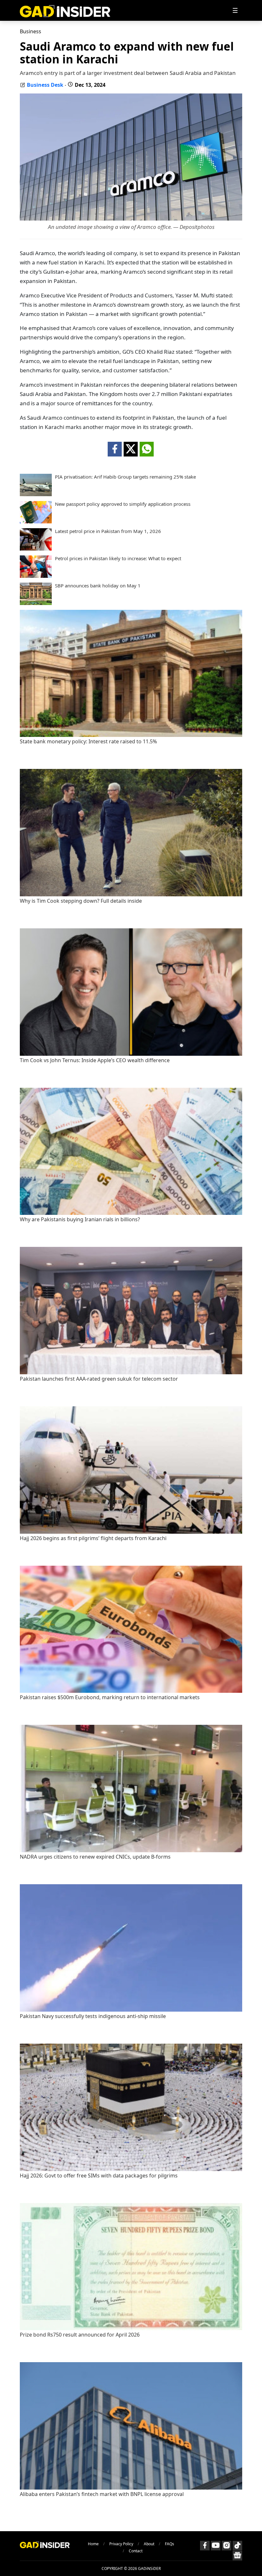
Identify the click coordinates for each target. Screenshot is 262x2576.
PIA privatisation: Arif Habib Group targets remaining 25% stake (125, 477)
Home (93, 2544)
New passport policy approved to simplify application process (123, 504)
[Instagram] (227, 2546)
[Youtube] (216, 2546)
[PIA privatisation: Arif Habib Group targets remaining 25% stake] (36, 494)
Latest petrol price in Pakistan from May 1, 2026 (108, 531)
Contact (136, 2551)
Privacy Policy (121, 2544)
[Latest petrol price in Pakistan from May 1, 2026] (36, 549)
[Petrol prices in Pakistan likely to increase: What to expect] (36, 576)
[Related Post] (131, 735)
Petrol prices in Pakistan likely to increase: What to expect (118, 558)
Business (31, 31)
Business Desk (45, 85)
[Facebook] (205, 2546)
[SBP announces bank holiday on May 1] (36, 603)
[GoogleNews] (237, 2556)
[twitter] (131, 449)
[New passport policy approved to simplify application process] (36, 521)
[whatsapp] (147, 449)
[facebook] (115, 449)
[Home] (65, 10)
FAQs (170, 2544)
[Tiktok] (237, 2546)
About (149, 2544)
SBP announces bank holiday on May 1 (98, 586)
